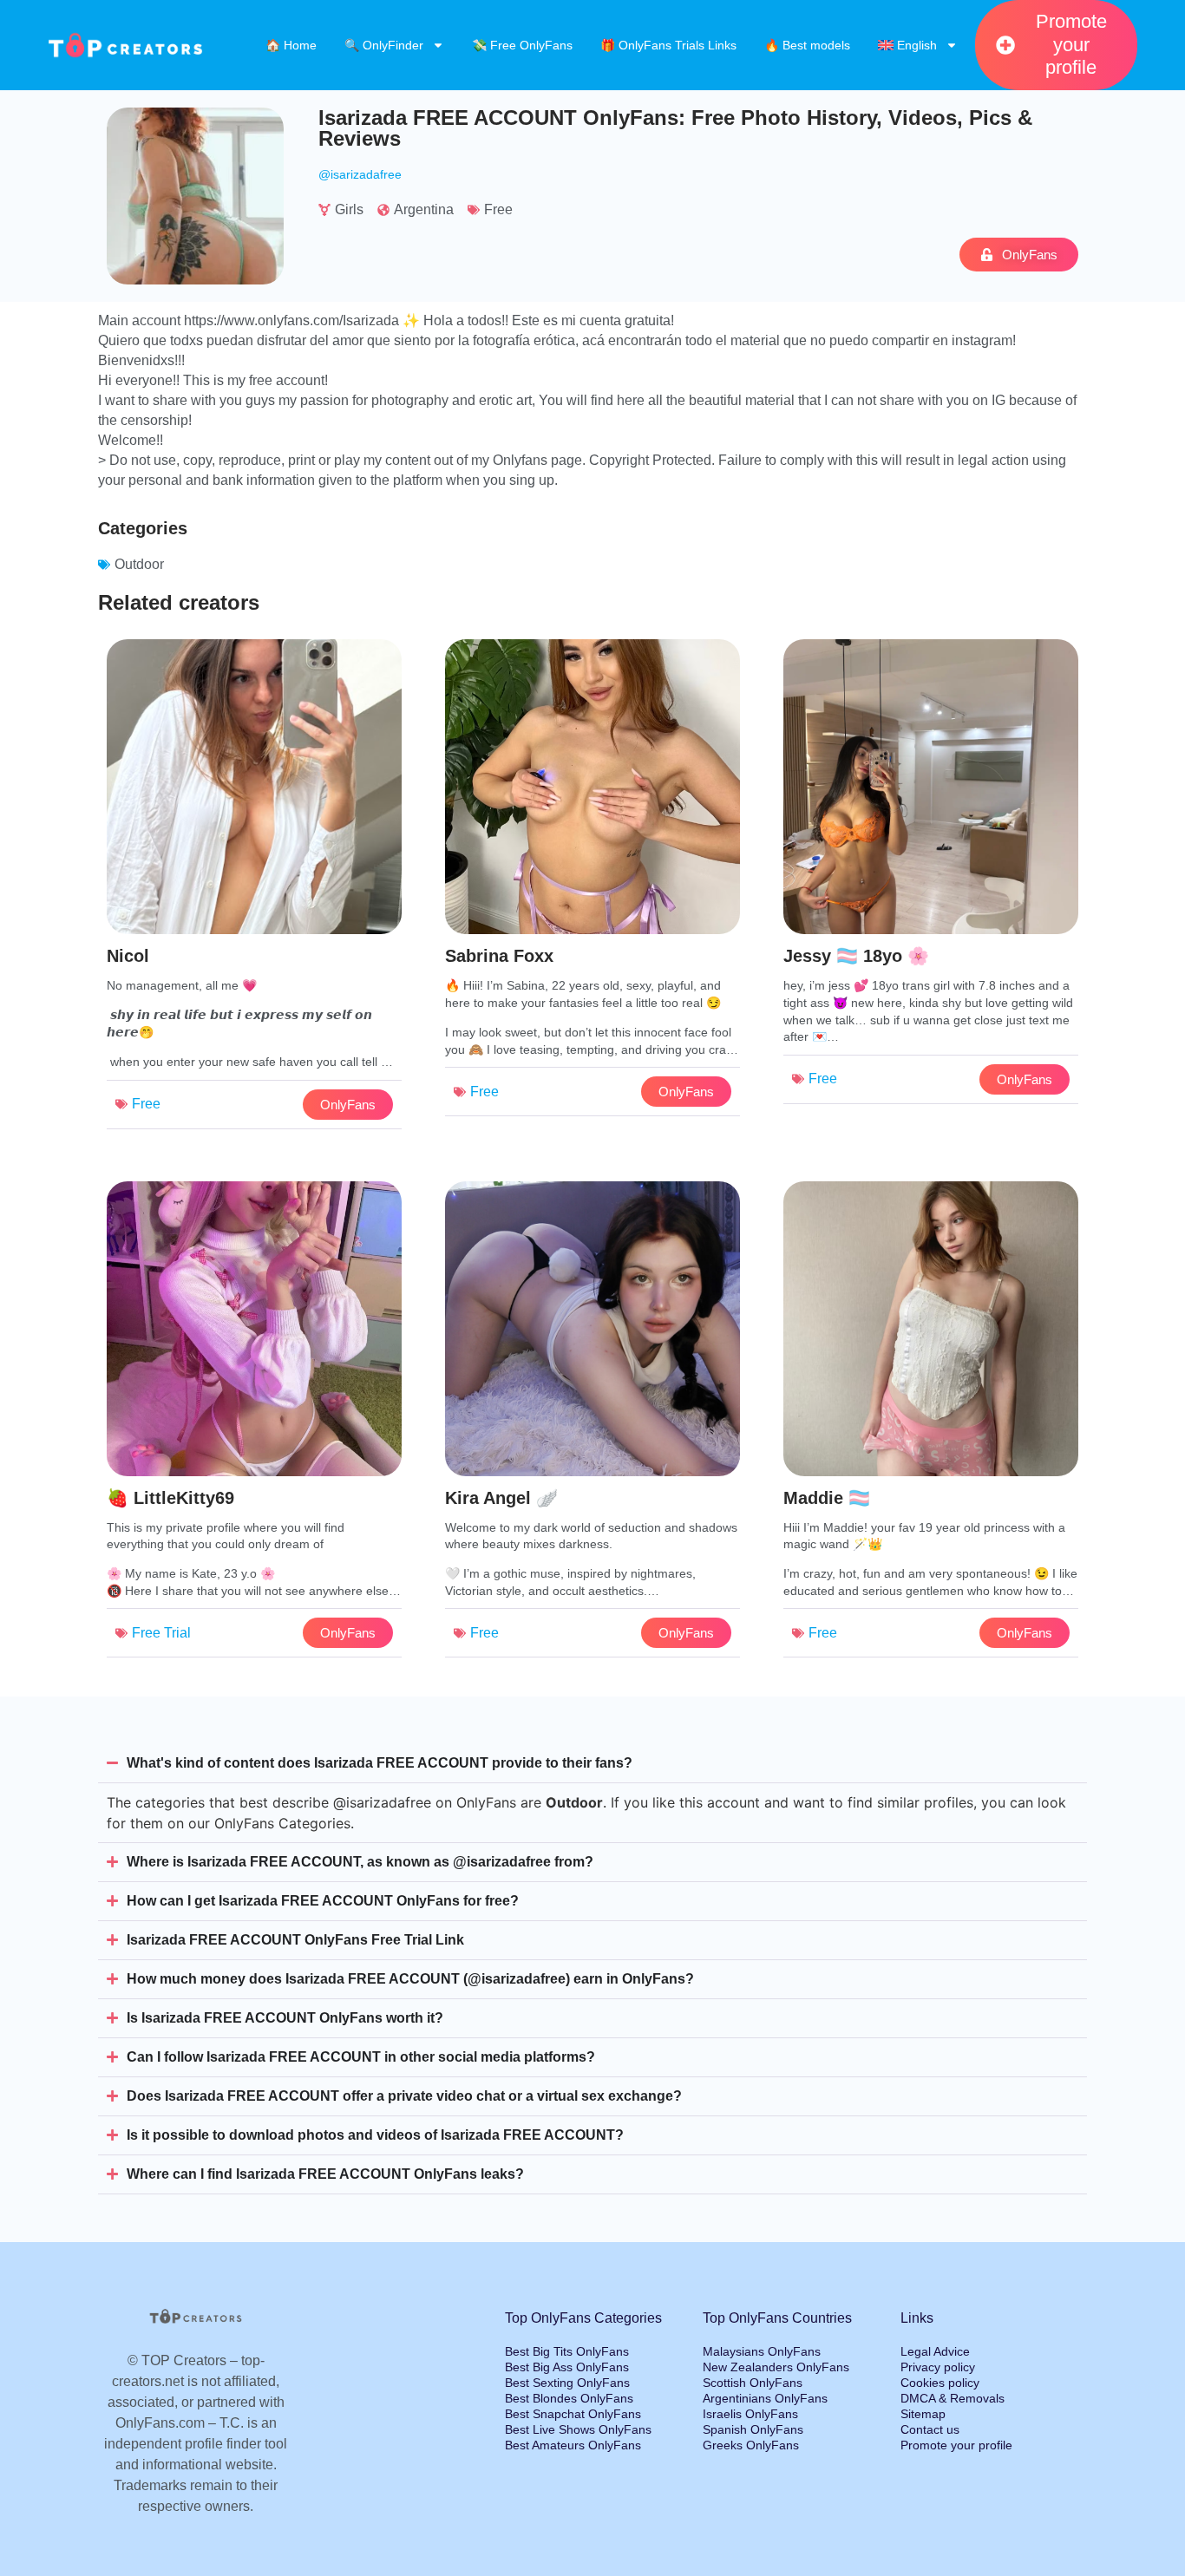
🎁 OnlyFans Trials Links (668, 45)
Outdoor (139, 564)
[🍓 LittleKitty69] (254, 1430)
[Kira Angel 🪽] (592, 1430)
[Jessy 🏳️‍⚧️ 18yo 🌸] (931, 888)
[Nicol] (254, 888)
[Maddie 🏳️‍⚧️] (931, 1430)
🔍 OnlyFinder (384, 45)
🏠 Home (291, 45)
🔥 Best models (807, 45)
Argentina (424, 209)
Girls (349, 209)
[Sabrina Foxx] (592, 888)
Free (498, 209)
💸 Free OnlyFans (522, 45)
